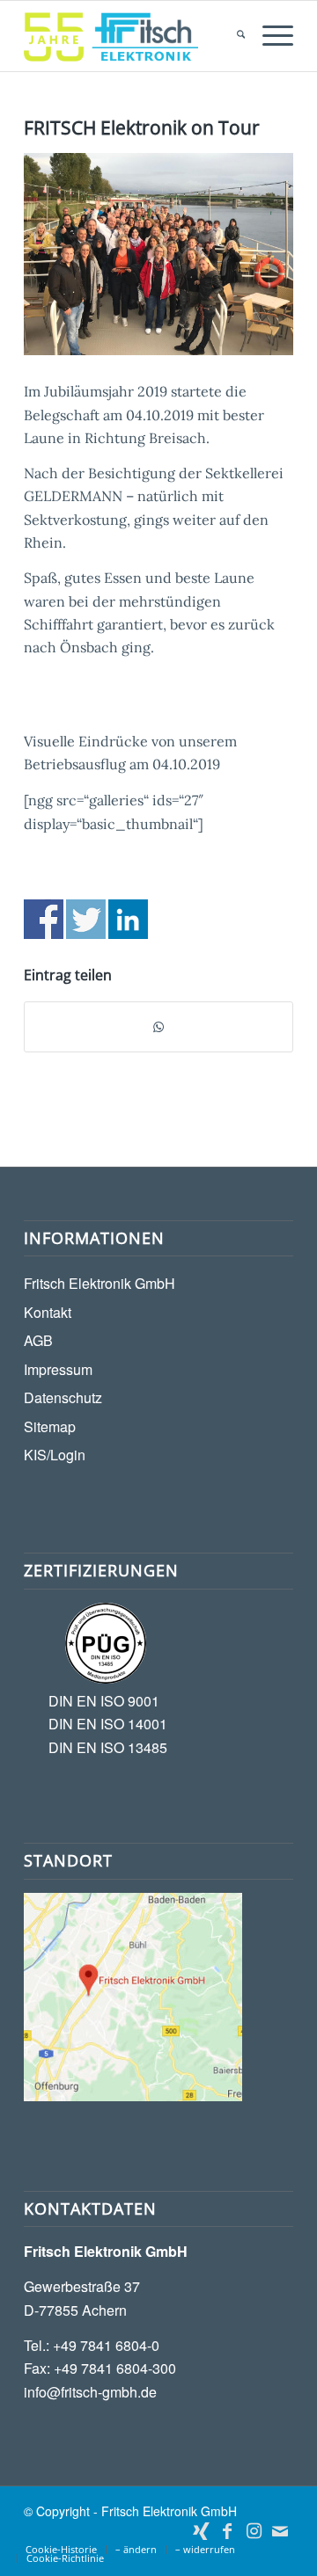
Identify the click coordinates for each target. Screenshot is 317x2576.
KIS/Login (55, 1455)
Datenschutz (63, 1397)
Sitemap (50, 1426)
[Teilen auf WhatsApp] (158, 1027)
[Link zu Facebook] (227, 2531)
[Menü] (269, 36)
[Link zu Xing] (201, 2531)
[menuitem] (232, 36)
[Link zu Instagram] (254, 2531)
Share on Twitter (86, 919)
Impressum (58, 1369)
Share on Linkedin (128, 919)
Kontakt (48, 1312)
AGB (38, 1340)
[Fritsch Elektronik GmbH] (132, 36)
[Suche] (232, 36)
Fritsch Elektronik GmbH (100, 1283)
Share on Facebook (44, 919)
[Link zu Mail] (280, 2531)
